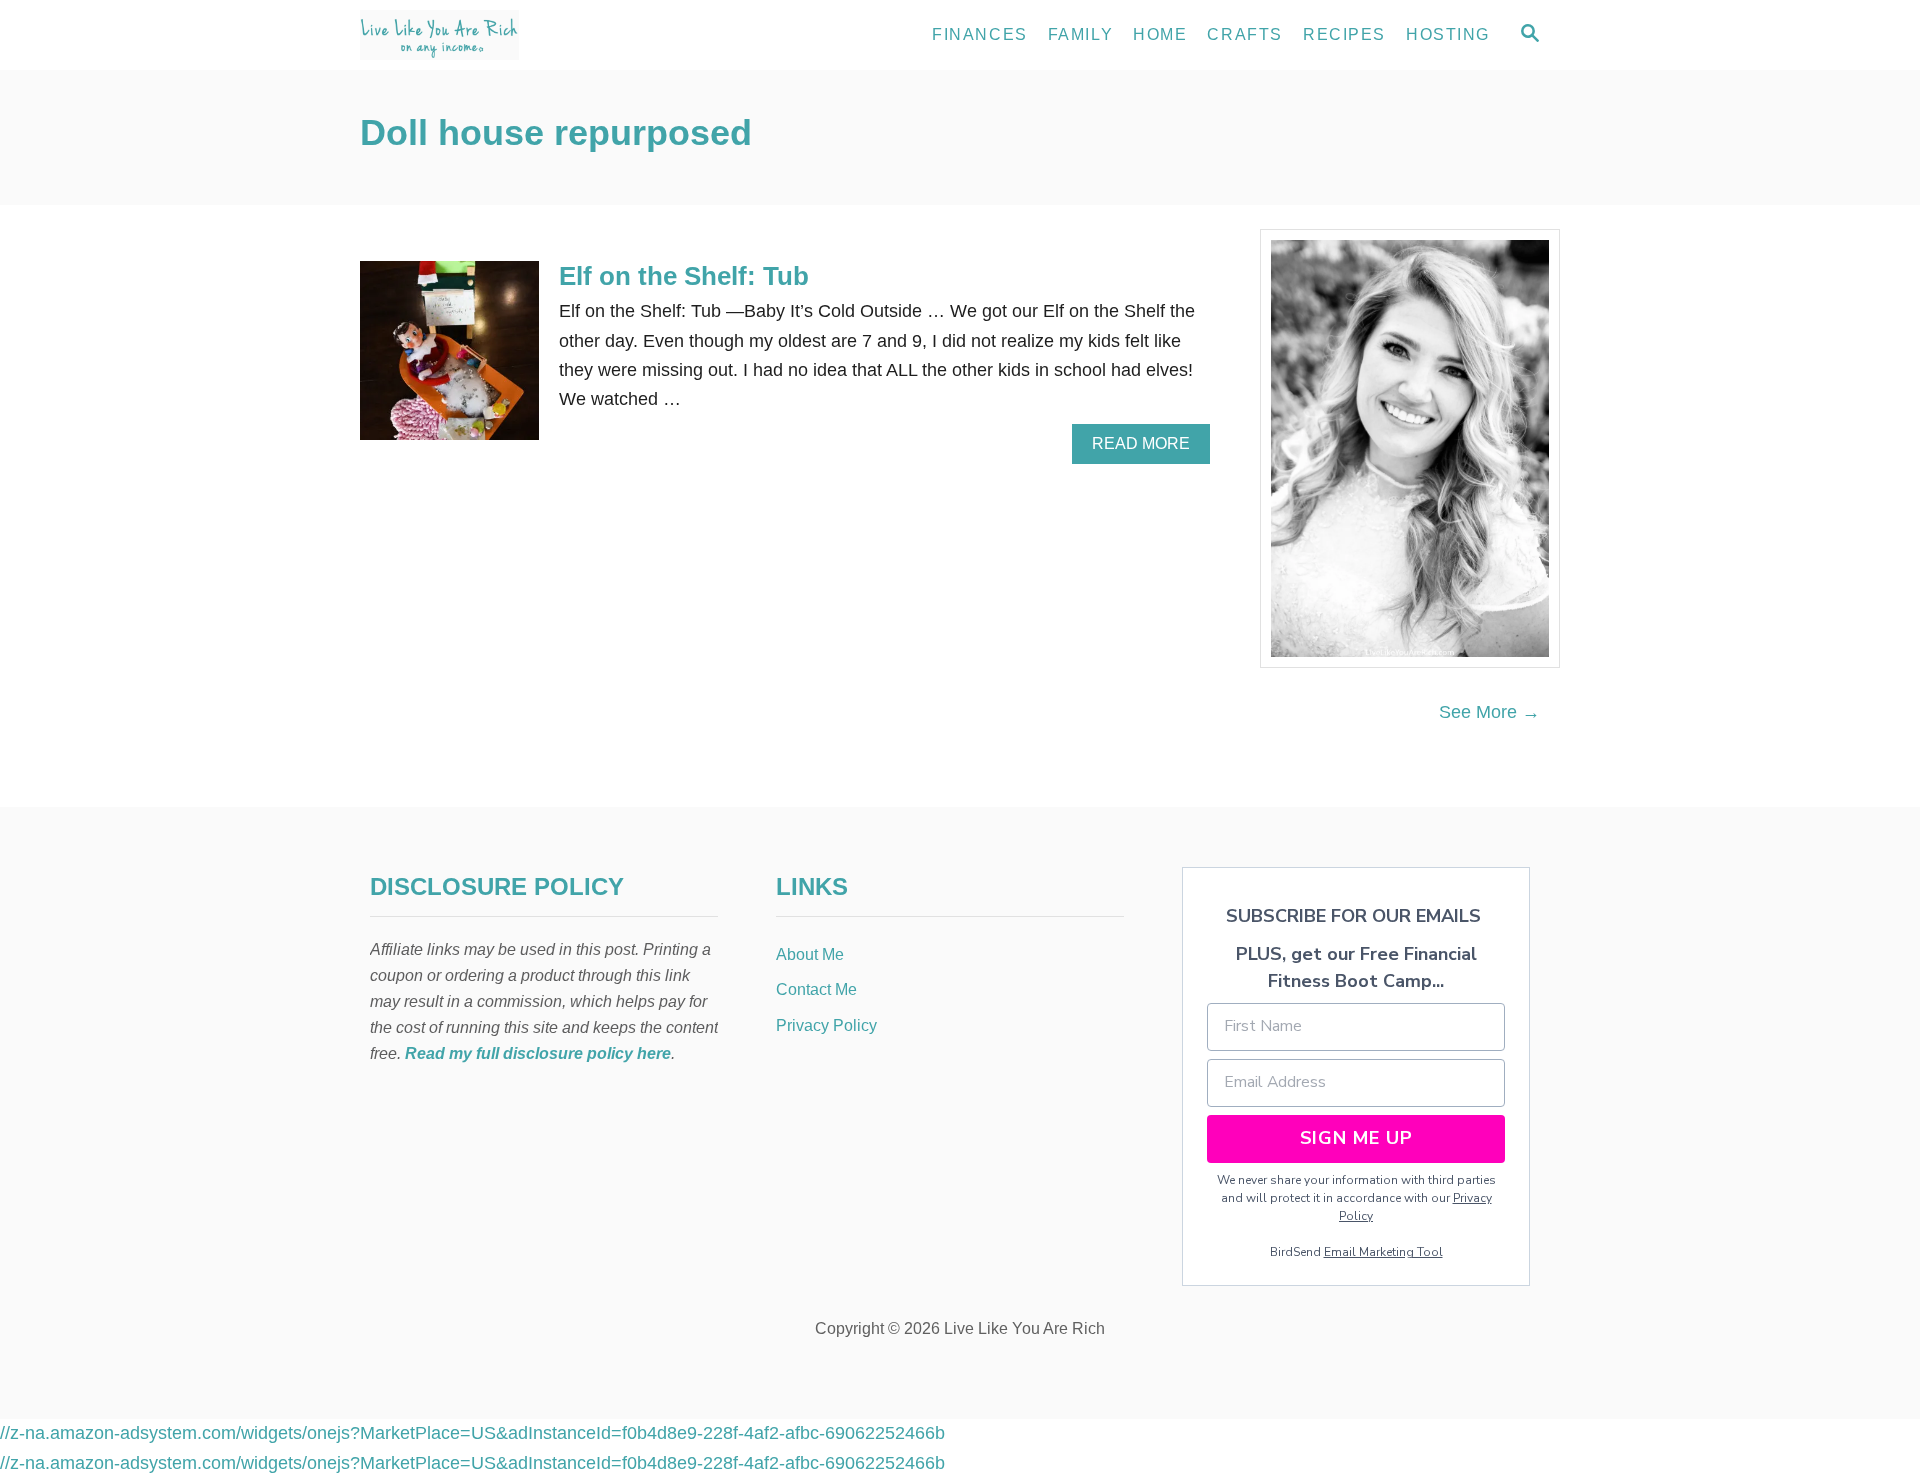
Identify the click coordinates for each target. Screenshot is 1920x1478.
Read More (1146, 449)
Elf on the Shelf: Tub (684, 276)
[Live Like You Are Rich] (540, 35)
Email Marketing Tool (1383, 1252)
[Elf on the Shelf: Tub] (449, 359)
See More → (1489, 712)
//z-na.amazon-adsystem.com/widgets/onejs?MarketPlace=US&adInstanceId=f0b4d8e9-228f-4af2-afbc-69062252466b (472, 1433)
